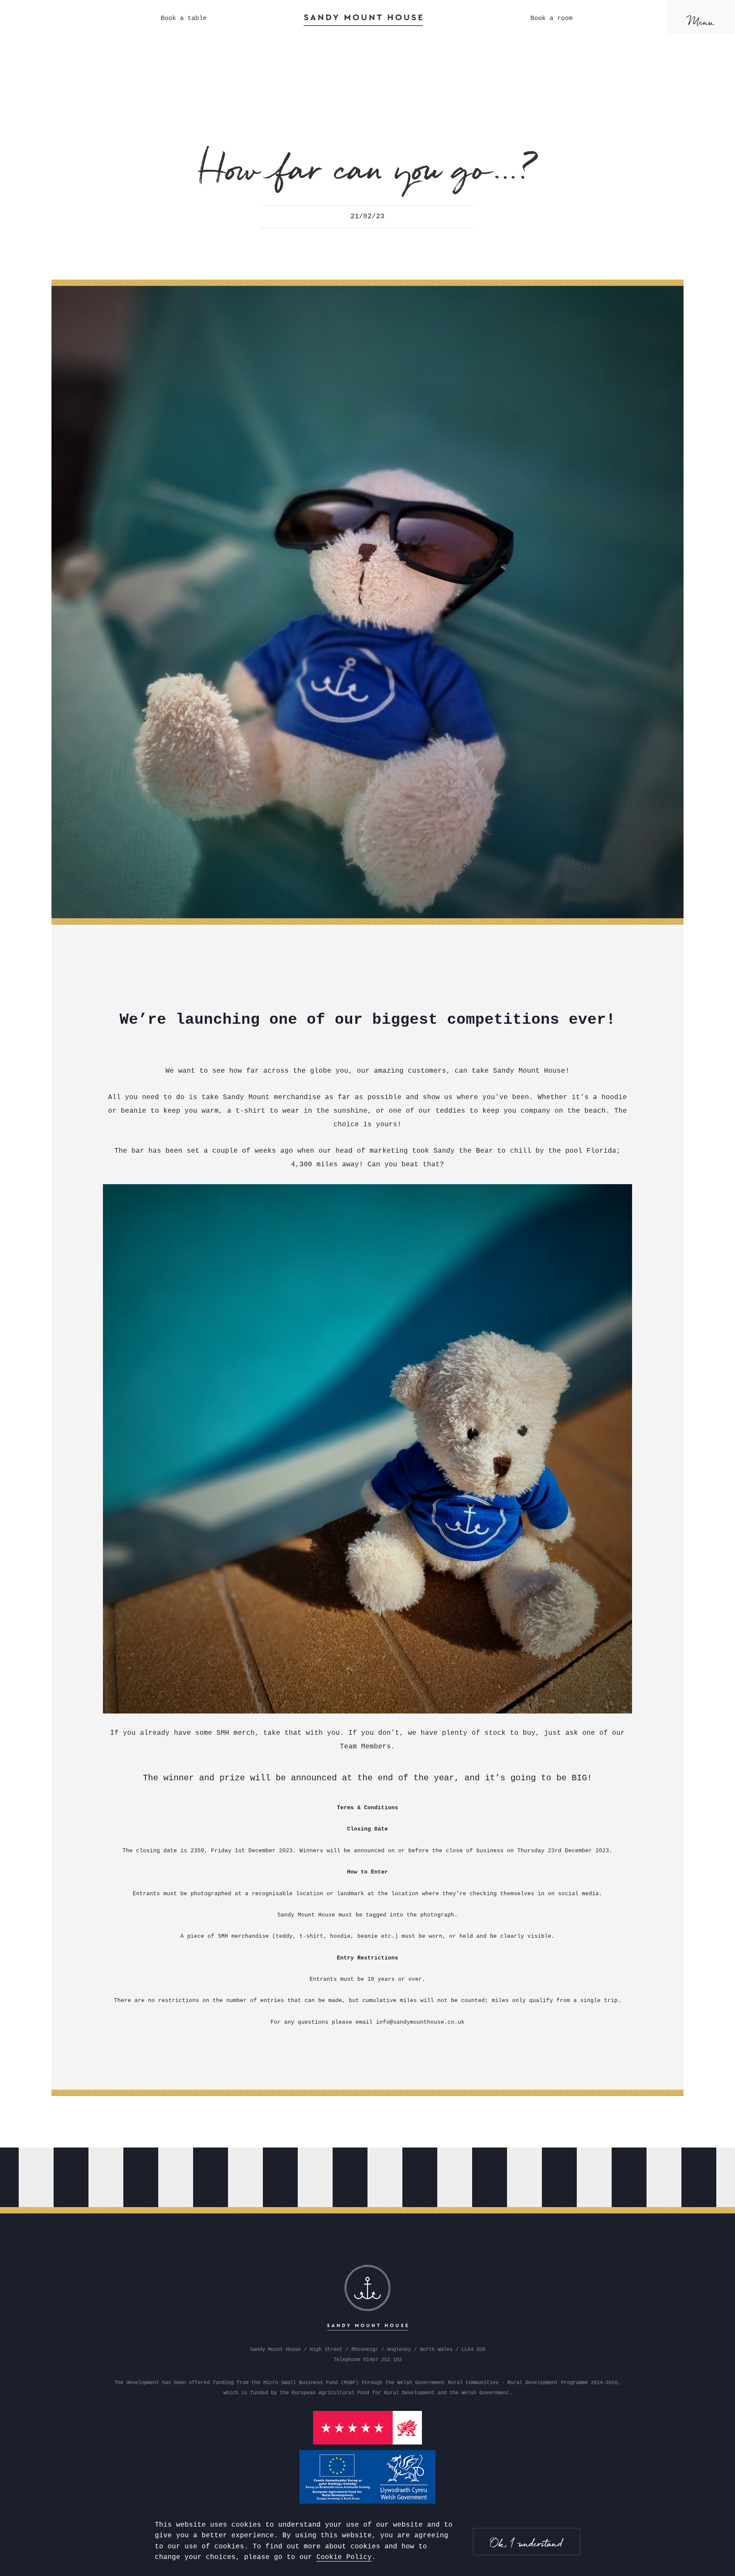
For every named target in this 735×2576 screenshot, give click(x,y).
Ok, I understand (527, 2543)
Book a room (551, 19)
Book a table (184, 19)
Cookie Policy (344, 2557)
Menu (701, 22)
